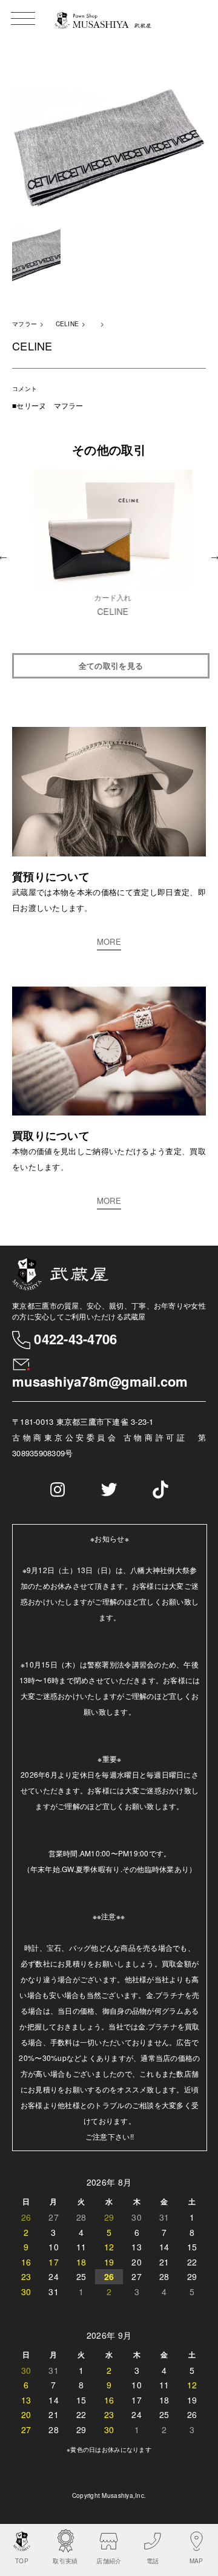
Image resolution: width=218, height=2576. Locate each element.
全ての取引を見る (111, 665)
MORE (109, 941)
